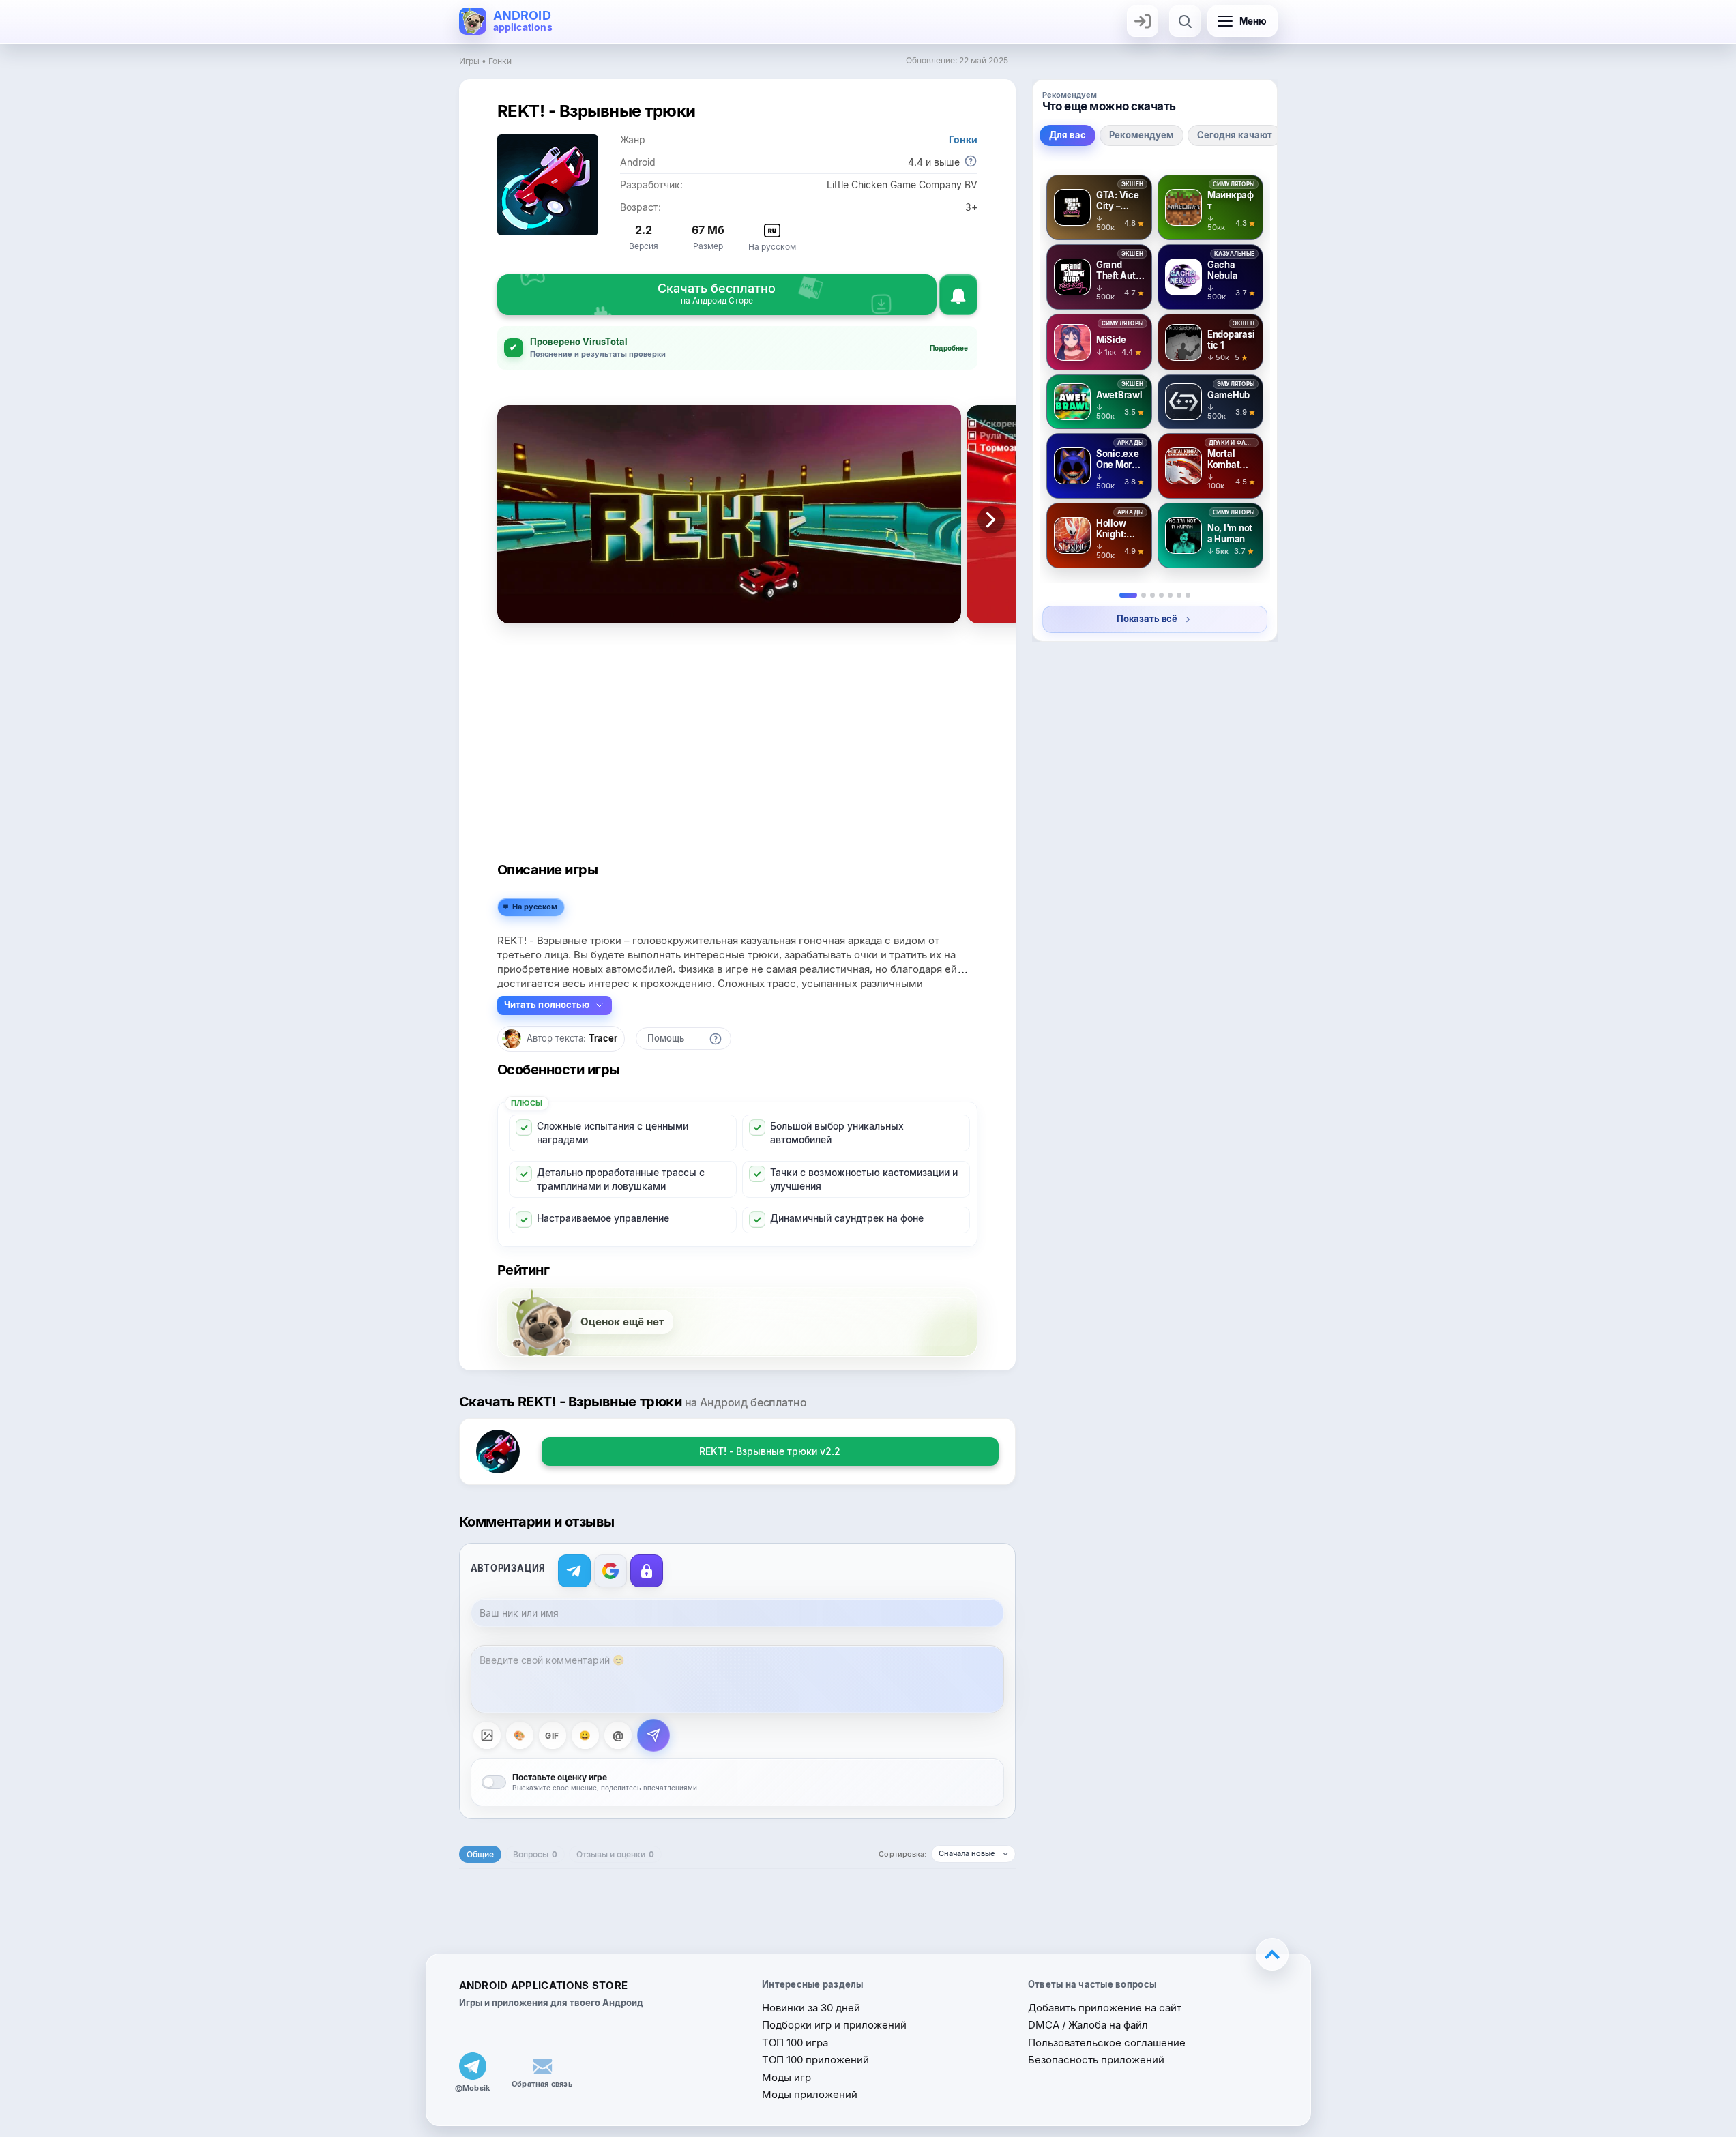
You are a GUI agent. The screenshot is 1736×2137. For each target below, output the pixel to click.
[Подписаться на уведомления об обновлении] (958, 295)
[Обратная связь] (542, 2066)
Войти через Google (610, 1571)
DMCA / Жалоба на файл (1088, 2025)
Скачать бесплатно (717, 293)
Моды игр (786, 2077)
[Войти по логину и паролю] (647, 1571)
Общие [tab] (480, 1854)
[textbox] (737, 1679)
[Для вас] (1128, 595)
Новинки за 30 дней (811, 2008)
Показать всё (1147, 619)
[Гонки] (1179, 595)
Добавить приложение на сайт (1105, 2008)
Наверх (1272, 1954)
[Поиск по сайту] (1185, 21)
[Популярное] (1161, 595)
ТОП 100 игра (795, 2043)
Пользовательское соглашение (1107, 2043)
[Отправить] (653, 1735)
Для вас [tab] (1068, 135)
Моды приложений (810, 2094)
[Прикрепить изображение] (487, 1735)
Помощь (666, 1038)
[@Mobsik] (473, 2066)
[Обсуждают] (1170, 595)
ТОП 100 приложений (815, 2060)
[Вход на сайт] (1143, 21)
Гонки (500, 61)
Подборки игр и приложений (834, 2025)
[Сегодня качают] (1152, 595)
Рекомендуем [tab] (1142, 135)
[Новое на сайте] (1188, 595)
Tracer (603, 1038)
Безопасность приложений (1096, 2060)
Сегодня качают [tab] (1235, 135)
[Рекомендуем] (1144, 595)
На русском (535, 907)
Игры (469, 61)
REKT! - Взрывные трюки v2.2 (770, 1451)
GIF (552, 1736)
